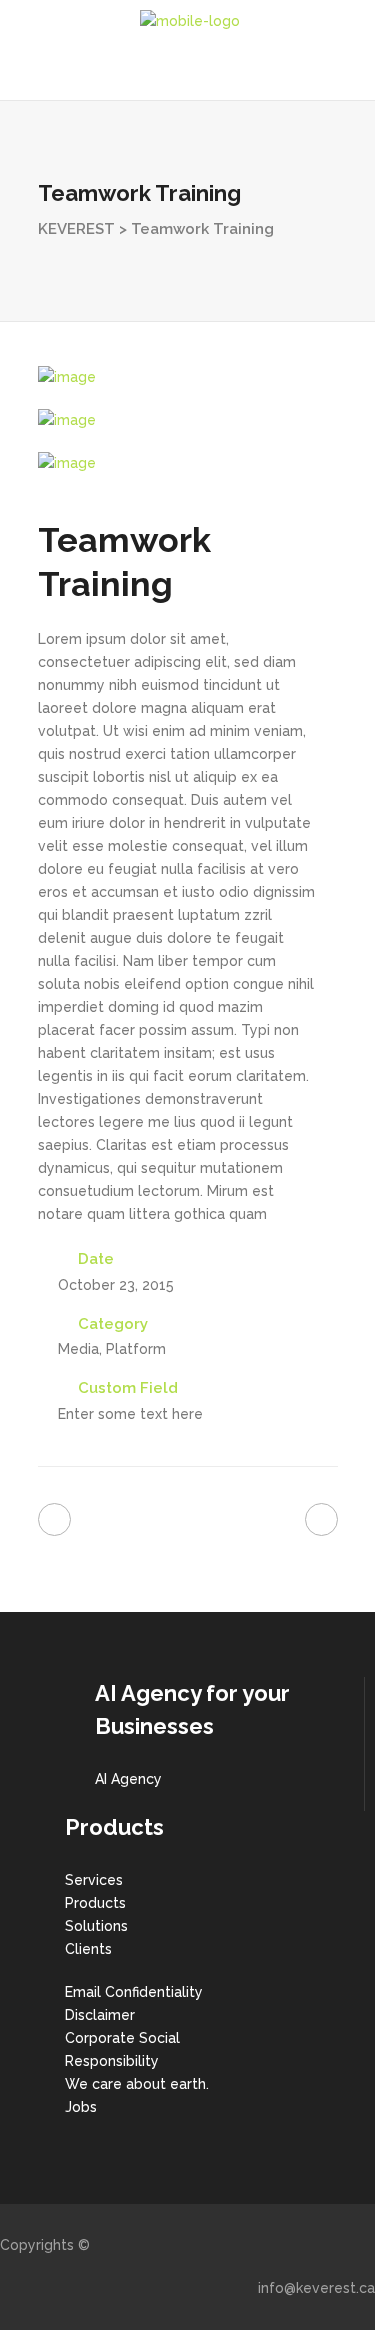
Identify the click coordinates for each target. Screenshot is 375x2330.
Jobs (81, 2107)
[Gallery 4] (188, 377)
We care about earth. (137, 2084)
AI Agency (128, 1779)
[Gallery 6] (188, 463)
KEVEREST (76, 229)
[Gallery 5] (188, 420)
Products (95, 1903)
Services (94, 1880)
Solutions (96, 1926)
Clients (88, 1949)
